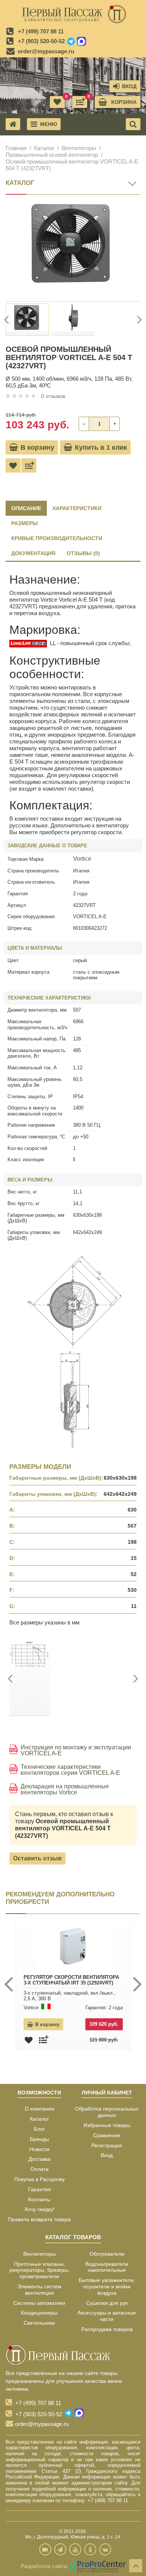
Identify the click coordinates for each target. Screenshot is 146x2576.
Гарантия (39, 2189)
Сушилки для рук (107, 2303)
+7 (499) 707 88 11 (41, 31)
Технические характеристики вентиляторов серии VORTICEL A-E (70, 1770)
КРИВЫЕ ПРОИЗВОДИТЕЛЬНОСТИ (57, 538)
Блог (39, 2129)
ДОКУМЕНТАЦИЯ (33, 553)
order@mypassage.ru (46, 51)
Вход (107, 2155)
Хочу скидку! (39, 2209)
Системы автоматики (39, 2303)
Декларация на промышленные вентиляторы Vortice (65, 1789)
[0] (80, 102)
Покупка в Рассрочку (39, 2179)
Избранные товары (107, 2125)
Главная (16, 148)
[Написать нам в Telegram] (71, 42)
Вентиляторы (79, 148)
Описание (26, 508)
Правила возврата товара (39, 2219)
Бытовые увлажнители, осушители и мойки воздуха (107, 2286)
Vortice (82, 859)
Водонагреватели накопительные (107, 2267)
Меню (48, 124)
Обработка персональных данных (107, 2112)
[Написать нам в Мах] (81, 42)
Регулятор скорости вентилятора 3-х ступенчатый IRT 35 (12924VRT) (71, 1980)
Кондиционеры (39, 2313)
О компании (39, 2109)
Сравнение (107, 2135)
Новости (39, 2149)
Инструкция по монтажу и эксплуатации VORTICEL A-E (76, 1750)
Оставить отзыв (37, 1858)
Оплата (39, 2169)
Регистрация (107, 2145)
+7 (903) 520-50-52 (41, 41)
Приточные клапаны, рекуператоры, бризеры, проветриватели (39, 2270)
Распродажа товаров (107, 2329)
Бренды (39, 2139)
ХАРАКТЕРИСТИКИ (77, 508)
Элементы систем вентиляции (39, 2290)
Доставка (39, 2159)
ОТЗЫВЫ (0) (83, 553)
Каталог (44, 148)
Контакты (39, 2199)
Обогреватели (107, 2254)
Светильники (39, 2323)
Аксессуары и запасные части (107, 2316)
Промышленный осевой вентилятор (52, 155)
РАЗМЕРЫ (25, 523)
